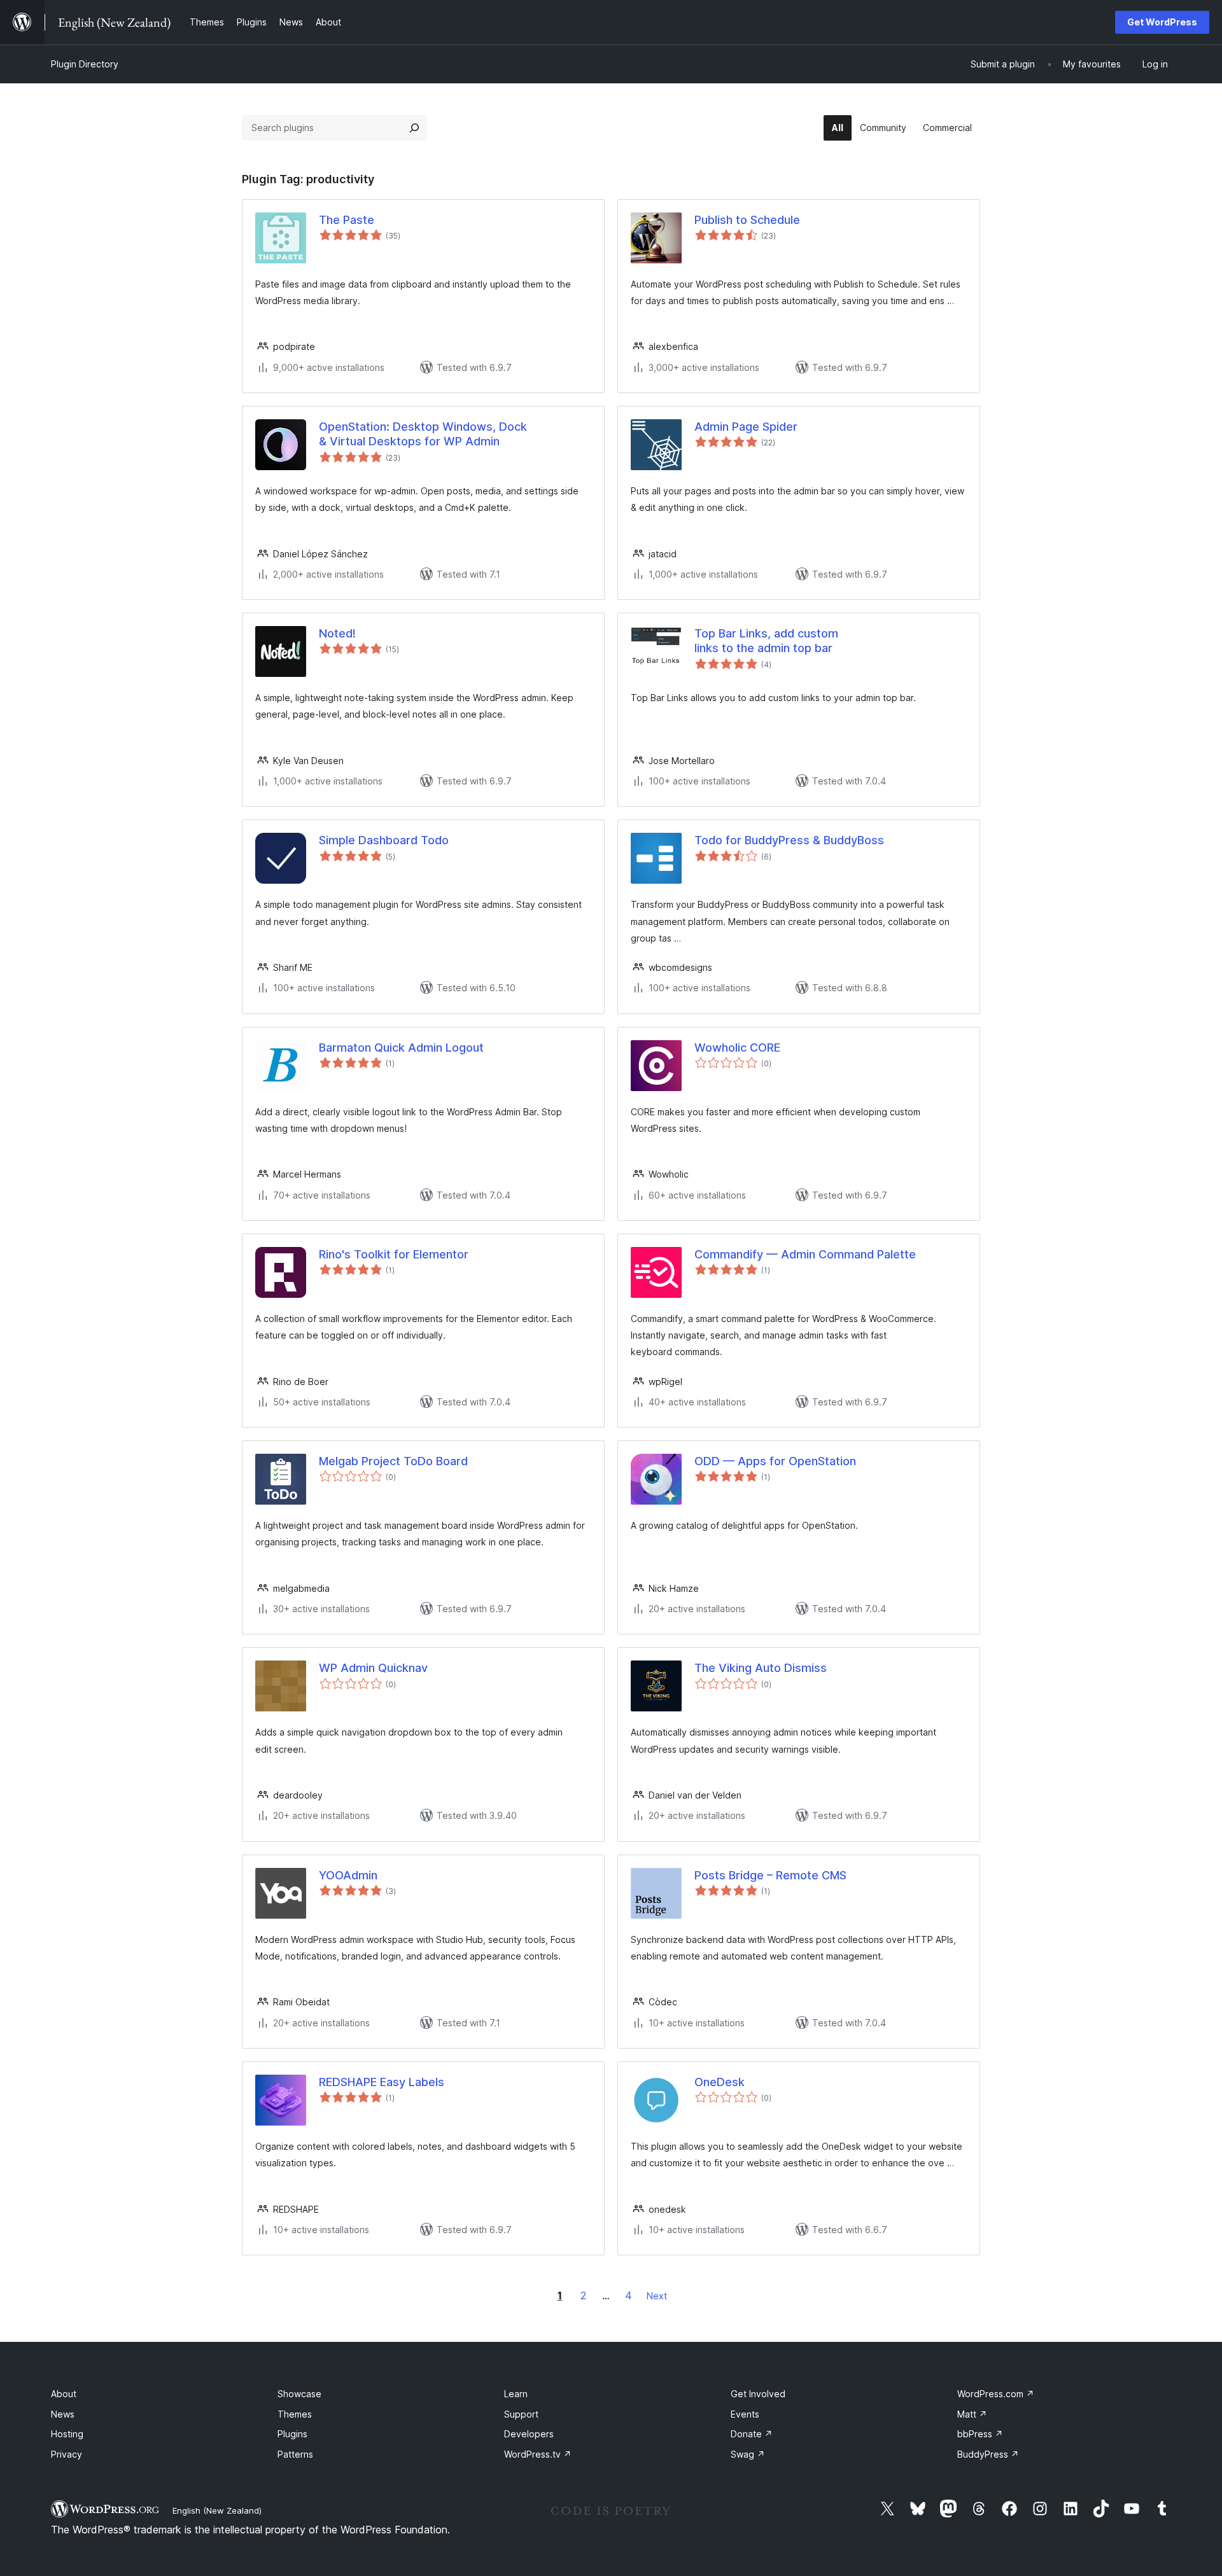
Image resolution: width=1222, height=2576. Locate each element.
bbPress (980, 2434)
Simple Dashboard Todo (384, 840)
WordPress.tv (538, 2454)
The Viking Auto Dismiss (761, 1668)
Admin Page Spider (746, 427)
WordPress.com (996, 2394)
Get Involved (758, 2394)
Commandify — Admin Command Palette (805, 1254)
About (64, 2394)
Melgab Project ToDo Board (393, 1461)
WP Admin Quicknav (373, 1668)
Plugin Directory (85, 64)
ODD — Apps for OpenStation (775, 1461)
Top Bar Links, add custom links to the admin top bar (766, 641)
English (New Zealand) (217, 2510)
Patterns (295, 2454)
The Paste (347, 220)
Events (745, 2414)
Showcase (299, 2394)
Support (521, 2414)
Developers (529, 2434)
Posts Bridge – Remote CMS (770, 1875)
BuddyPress (988, 2454)
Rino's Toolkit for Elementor (394, 1254)
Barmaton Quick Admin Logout (401, 1048)
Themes (295, 2414)
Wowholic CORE (737, 1048)
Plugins (292, 2434)
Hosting (67, 2434)
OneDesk (720, 2082)
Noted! (337, 633)
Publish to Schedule (747, 220)
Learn (516, 2394)
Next (657, 2296)
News (63, 2414)
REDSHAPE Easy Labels (382, 2082)
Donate (752, 2434)
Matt (972, 2414)
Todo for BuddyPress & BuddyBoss (789, 840)
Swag (748, 2454)
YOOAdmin (348, 1875)
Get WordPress (1162, 22)
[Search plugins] (414, 128)
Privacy (67, 2454)
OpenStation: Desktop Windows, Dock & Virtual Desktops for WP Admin (423, 434)
